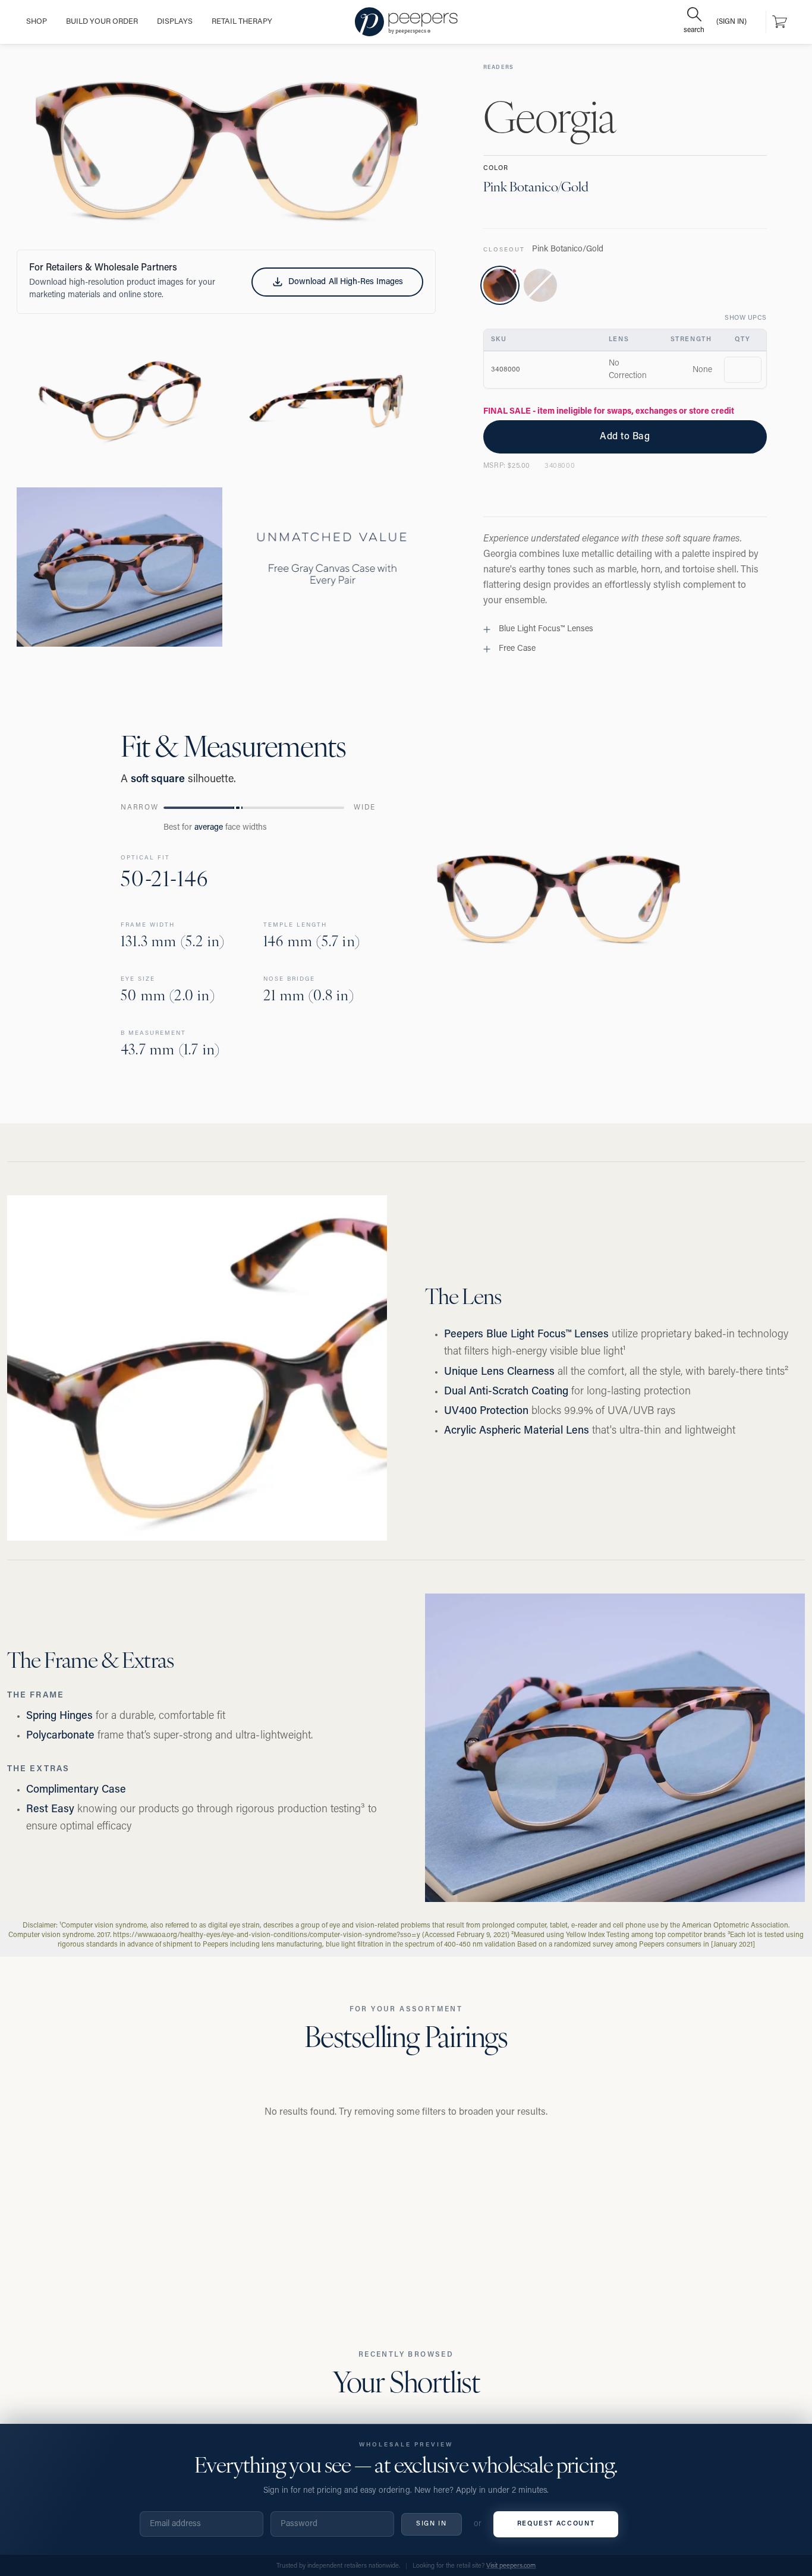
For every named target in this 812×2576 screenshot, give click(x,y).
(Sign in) (731, 22)
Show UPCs (746, 318)
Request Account (556, 2524)
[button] (226, 151)
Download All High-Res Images (345, 282)
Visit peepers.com (511, 2566)
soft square (158, 780)
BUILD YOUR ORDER (102, 22)
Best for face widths (215, 828)
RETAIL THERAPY (242, 22)
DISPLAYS (175, 22)
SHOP (37, 22)
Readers (499, 67)
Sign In (432, 2524)
